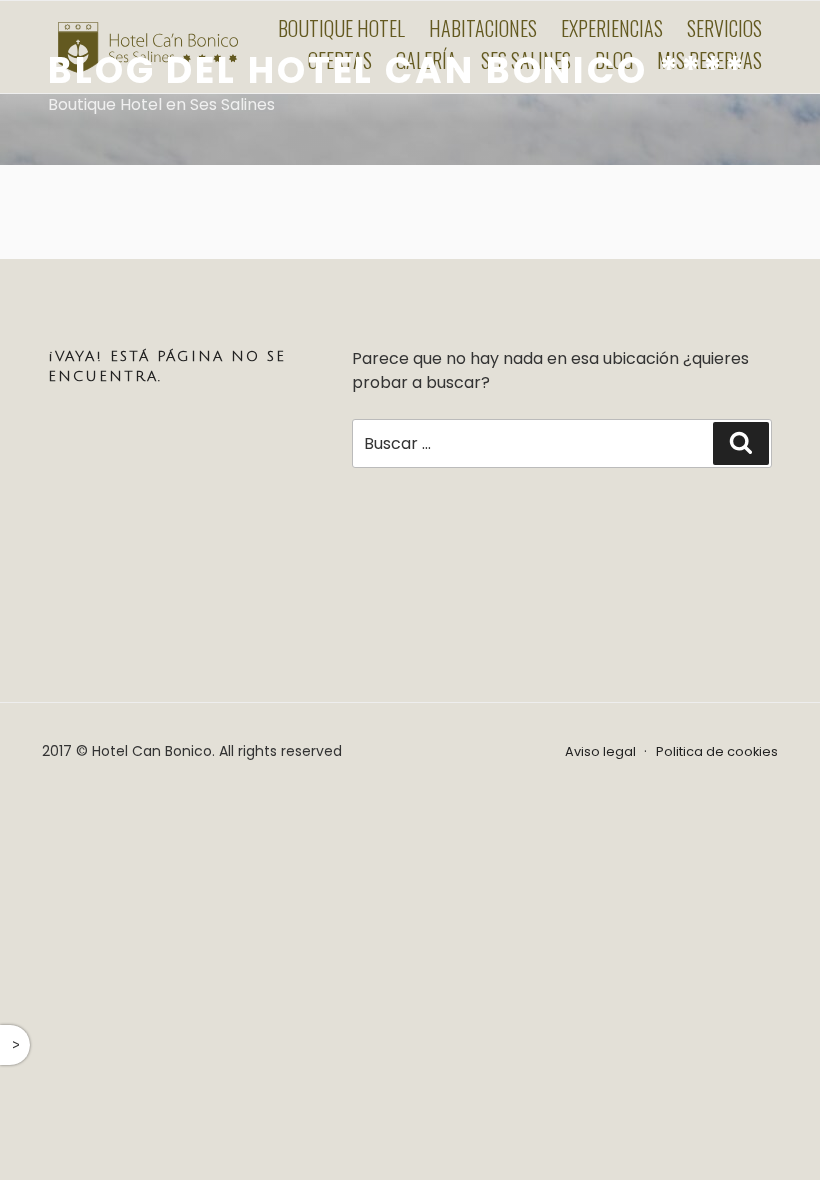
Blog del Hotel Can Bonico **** (397, 70)
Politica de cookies (717, 751)
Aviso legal (600, 751)
